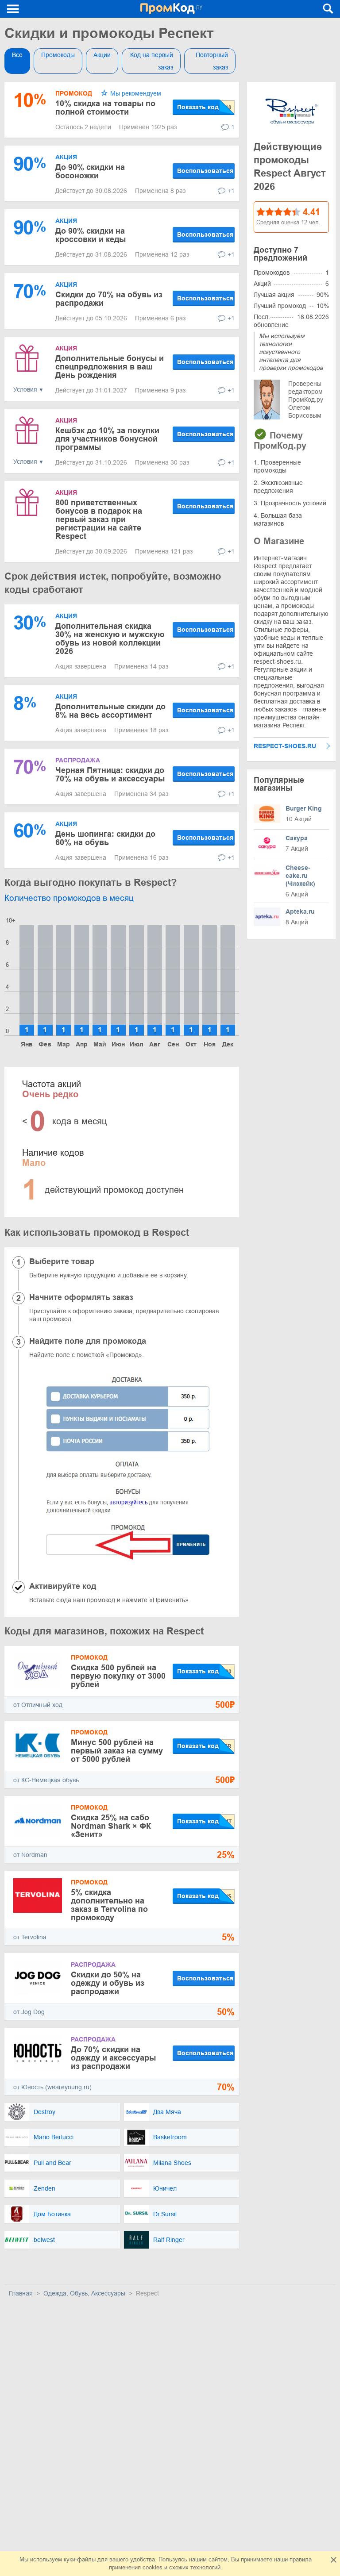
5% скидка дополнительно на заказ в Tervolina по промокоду (109, 1905)
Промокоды (58, 55)
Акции (102, 55)
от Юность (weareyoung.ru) (52, 2087)
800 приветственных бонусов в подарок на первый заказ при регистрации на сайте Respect (99, 519)
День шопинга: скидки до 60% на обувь (105, 838)
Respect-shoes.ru (285, 746)
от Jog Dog (29, 2012)
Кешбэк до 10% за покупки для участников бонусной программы (107, 439)
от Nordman (30, 1855)
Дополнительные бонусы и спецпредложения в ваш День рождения (110, 367)
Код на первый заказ (152, 61)
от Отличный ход (38, 1705)
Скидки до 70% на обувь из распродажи (109, 299)
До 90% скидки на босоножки (90, 171)
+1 (231, 191)
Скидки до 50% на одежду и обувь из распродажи (108, 1983)
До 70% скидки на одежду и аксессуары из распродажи (113, 2058)
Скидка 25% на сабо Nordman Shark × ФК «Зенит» (111, 1826)
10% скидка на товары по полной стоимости (105, 108)
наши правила (293, 2559)
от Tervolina (30, 1937)
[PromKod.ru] (172, 9)
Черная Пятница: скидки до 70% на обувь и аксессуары (110, 775)
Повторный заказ (212, 61)
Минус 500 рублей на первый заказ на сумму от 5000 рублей (117, 1751)
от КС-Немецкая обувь (46, 1780)
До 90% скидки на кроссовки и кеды (91, 235)
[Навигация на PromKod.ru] (13, 9)
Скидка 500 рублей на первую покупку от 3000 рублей (118, 1676)
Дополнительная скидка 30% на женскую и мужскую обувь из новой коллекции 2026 (110, 639)
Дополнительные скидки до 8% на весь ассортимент (110, 711)
